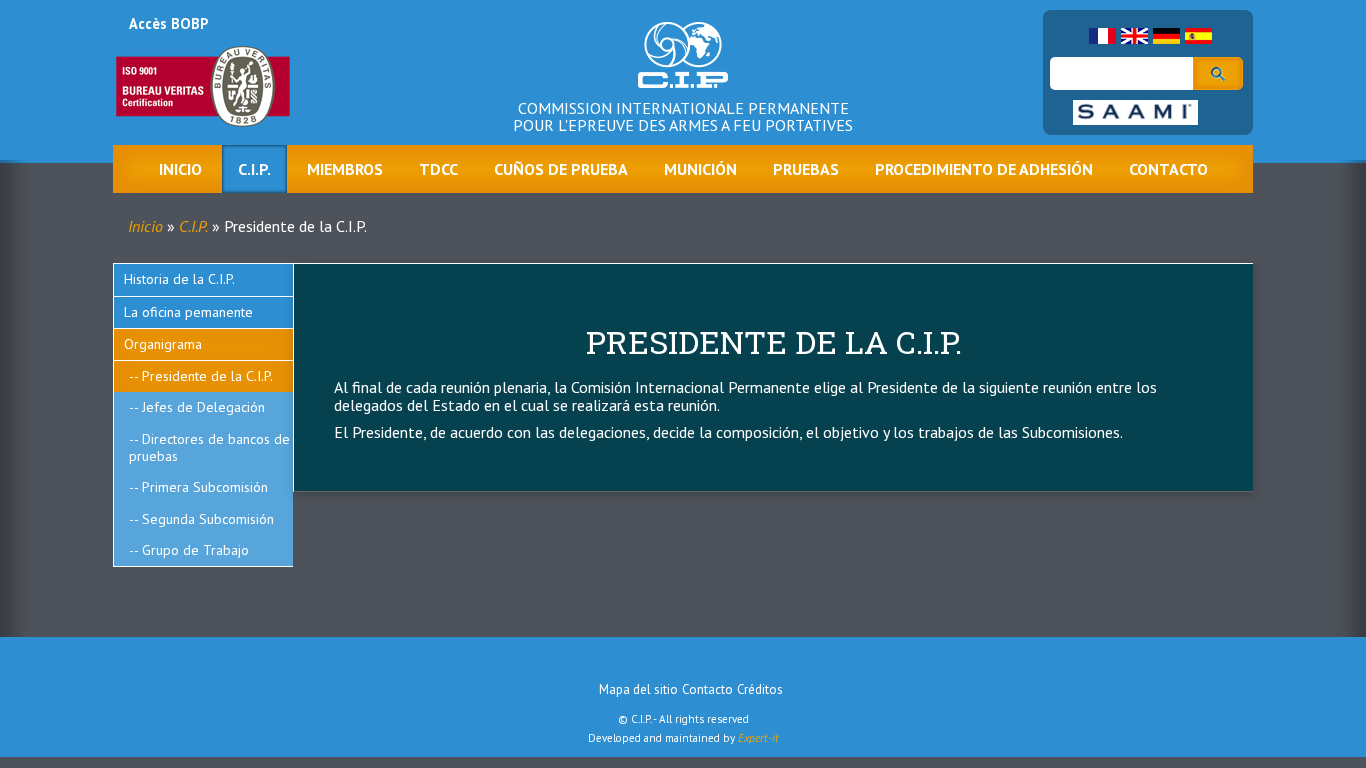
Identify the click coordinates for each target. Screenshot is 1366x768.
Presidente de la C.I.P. (207, 376)
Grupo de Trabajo (195, 550)
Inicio (180, 169)
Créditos (760, 689)
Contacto (1168, 169)
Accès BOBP (168, 23)
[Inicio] (683, 70)
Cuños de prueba (561, 169)
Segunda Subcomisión (208, 519)
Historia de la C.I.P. (179, 279)
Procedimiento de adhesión (984, 169)
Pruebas (806, 169)
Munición (700, 169)
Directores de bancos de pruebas (209, 447)
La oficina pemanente (188, 312)
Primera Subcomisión (205, 487)
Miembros (345, 169)
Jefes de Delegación (203, 407)
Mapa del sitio (638, 689)
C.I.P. (254, 169)
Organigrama (163, 344)
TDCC (438, 169)
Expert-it (758, 738)
